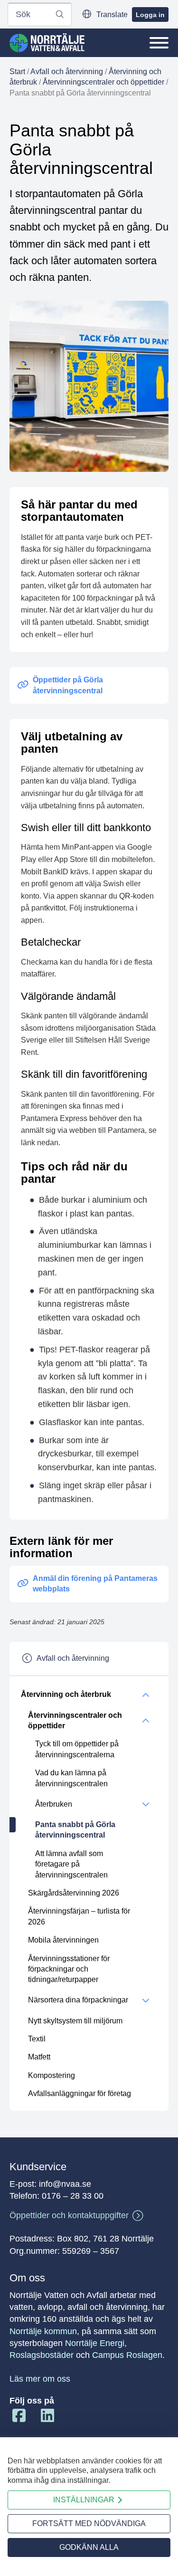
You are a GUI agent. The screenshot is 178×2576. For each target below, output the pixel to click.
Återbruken (54, 1804)
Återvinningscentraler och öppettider (103, 82)
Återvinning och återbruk (66, 1694)
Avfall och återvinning (67, 72)
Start (17, 72)
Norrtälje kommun (43, 2331)
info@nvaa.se (65, 2184)
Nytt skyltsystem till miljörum (75, 2021)
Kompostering (52, 2075)
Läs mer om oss (40, 2379)
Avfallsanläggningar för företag (80, 2093)
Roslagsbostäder (42, 2355)
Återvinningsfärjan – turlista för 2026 (79, 1916)
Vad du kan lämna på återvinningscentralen (71, 1778)
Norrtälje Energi (95, 2343)
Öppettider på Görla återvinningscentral (68, 685)
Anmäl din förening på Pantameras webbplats (95, 1584)
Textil (37, 2039)
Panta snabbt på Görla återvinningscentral (75, 1830)
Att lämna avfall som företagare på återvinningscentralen (71, 1864)
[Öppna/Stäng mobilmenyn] (159, 43)
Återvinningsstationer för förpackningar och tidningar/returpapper (69, 1969)
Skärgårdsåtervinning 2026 (74, 1893)
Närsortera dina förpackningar (78, 2000)
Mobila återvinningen (63, 1940)
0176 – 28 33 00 (73, 2196)
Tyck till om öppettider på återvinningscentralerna (77, 1749)
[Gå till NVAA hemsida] (47, 43)
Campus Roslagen (127, 2355)
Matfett (39, 2057)
